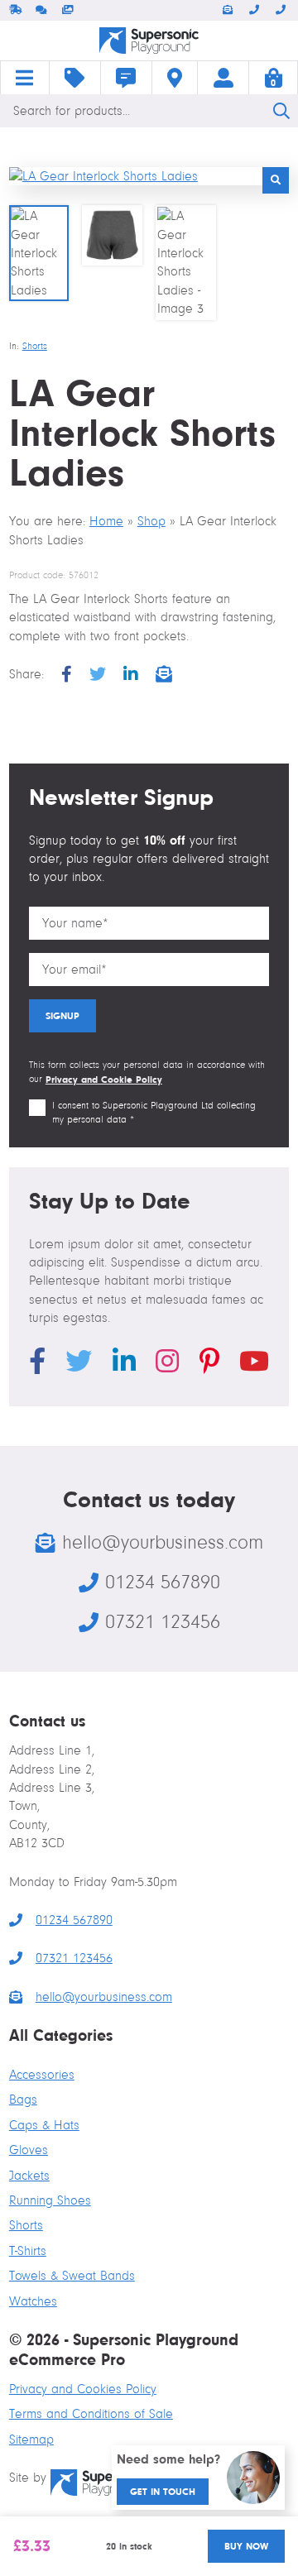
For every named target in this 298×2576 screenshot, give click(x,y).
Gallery (69, 10)
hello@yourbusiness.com (229, 10)
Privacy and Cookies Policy (83, 2389)
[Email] (164, 675)
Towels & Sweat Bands (72, 2276)
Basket (273, 78)
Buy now (246, 2546)
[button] (276, 180)
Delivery (16, 10)
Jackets (29, 2176)
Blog (126, 78)
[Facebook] (67, 675)
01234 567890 (256, 10)
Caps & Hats (44, 2125)
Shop (75, 78)
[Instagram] (167, 1364)
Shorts (35, 346)
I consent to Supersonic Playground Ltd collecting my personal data (154, 1113)
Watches (33, 2301)
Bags (23, 2100)
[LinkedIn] (131, 675)
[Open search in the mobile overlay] (149, 111)
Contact (175, 78)
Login (223, 78)
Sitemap (31, 2440)
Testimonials (42, 10)
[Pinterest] (209, 1364)
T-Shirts (28, 2251)
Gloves (29, 2150)
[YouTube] (254, 1364)
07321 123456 (282, 10)
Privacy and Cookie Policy (104, 1080)
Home (25, 78)
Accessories (42, 2075)
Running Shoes (50, 2200)
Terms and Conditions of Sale (91, 2414)
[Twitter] (98, 675)
